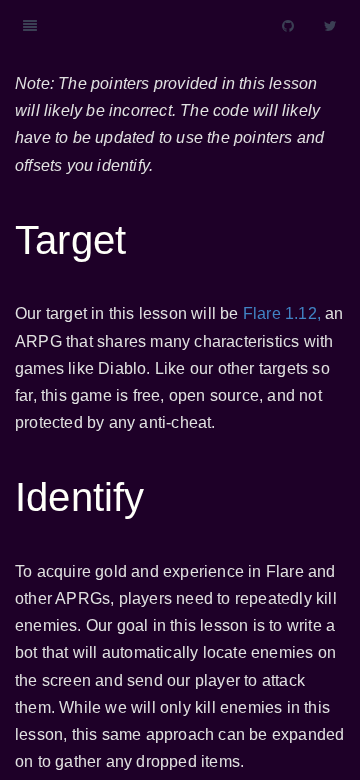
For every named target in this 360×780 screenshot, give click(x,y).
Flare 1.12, (282, 313)
